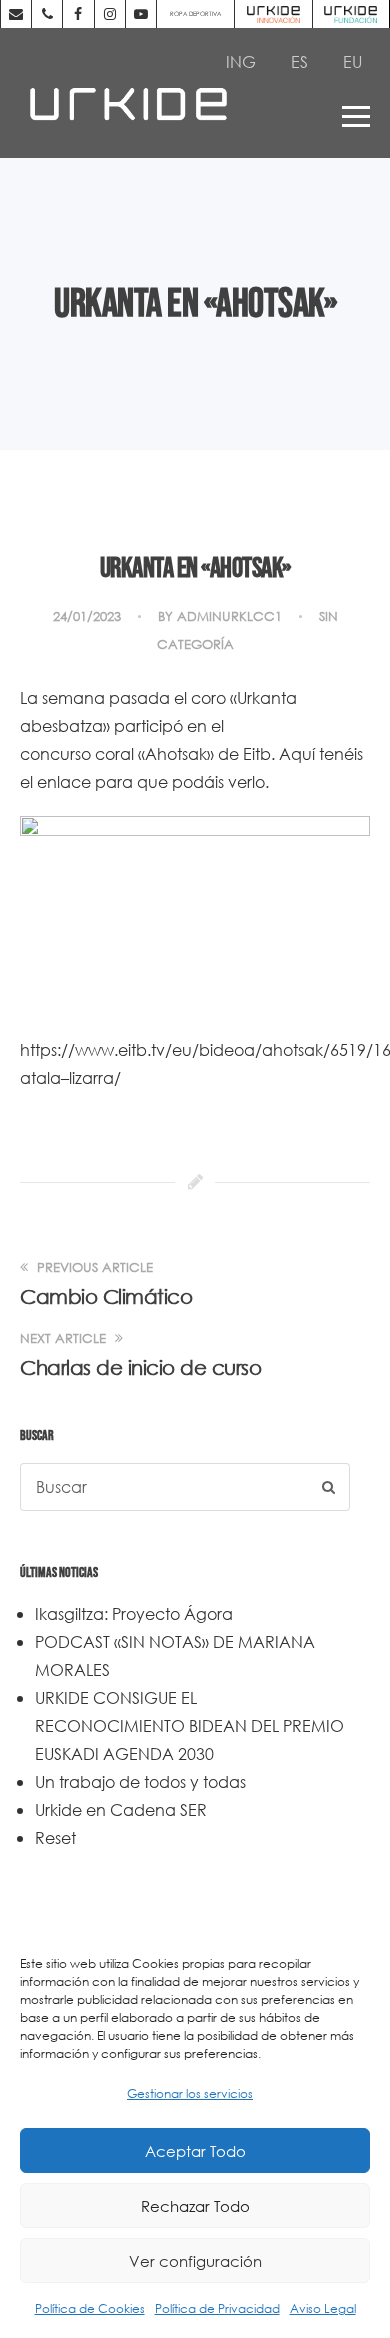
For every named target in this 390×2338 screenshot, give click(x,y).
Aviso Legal (323, 2308)
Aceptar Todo (195, 2151)
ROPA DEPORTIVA (195, 13)
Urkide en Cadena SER (121, 1809)
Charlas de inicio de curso (140, 1367)
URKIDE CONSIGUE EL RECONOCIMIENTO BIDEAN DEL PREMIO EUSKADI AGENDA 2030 (189, 1725)
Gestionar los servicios (190, 2093)
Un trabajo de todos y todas (140, 1781)
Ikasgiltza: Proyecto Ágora (134, 1613)
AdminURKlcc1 (229, 616)
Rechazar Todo (195, 2206)
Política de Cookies (90, 2308)
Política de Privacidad (217, 2308)
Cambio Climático (106, 1296)
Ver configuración (195, 2261)
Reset (55, 1837)
